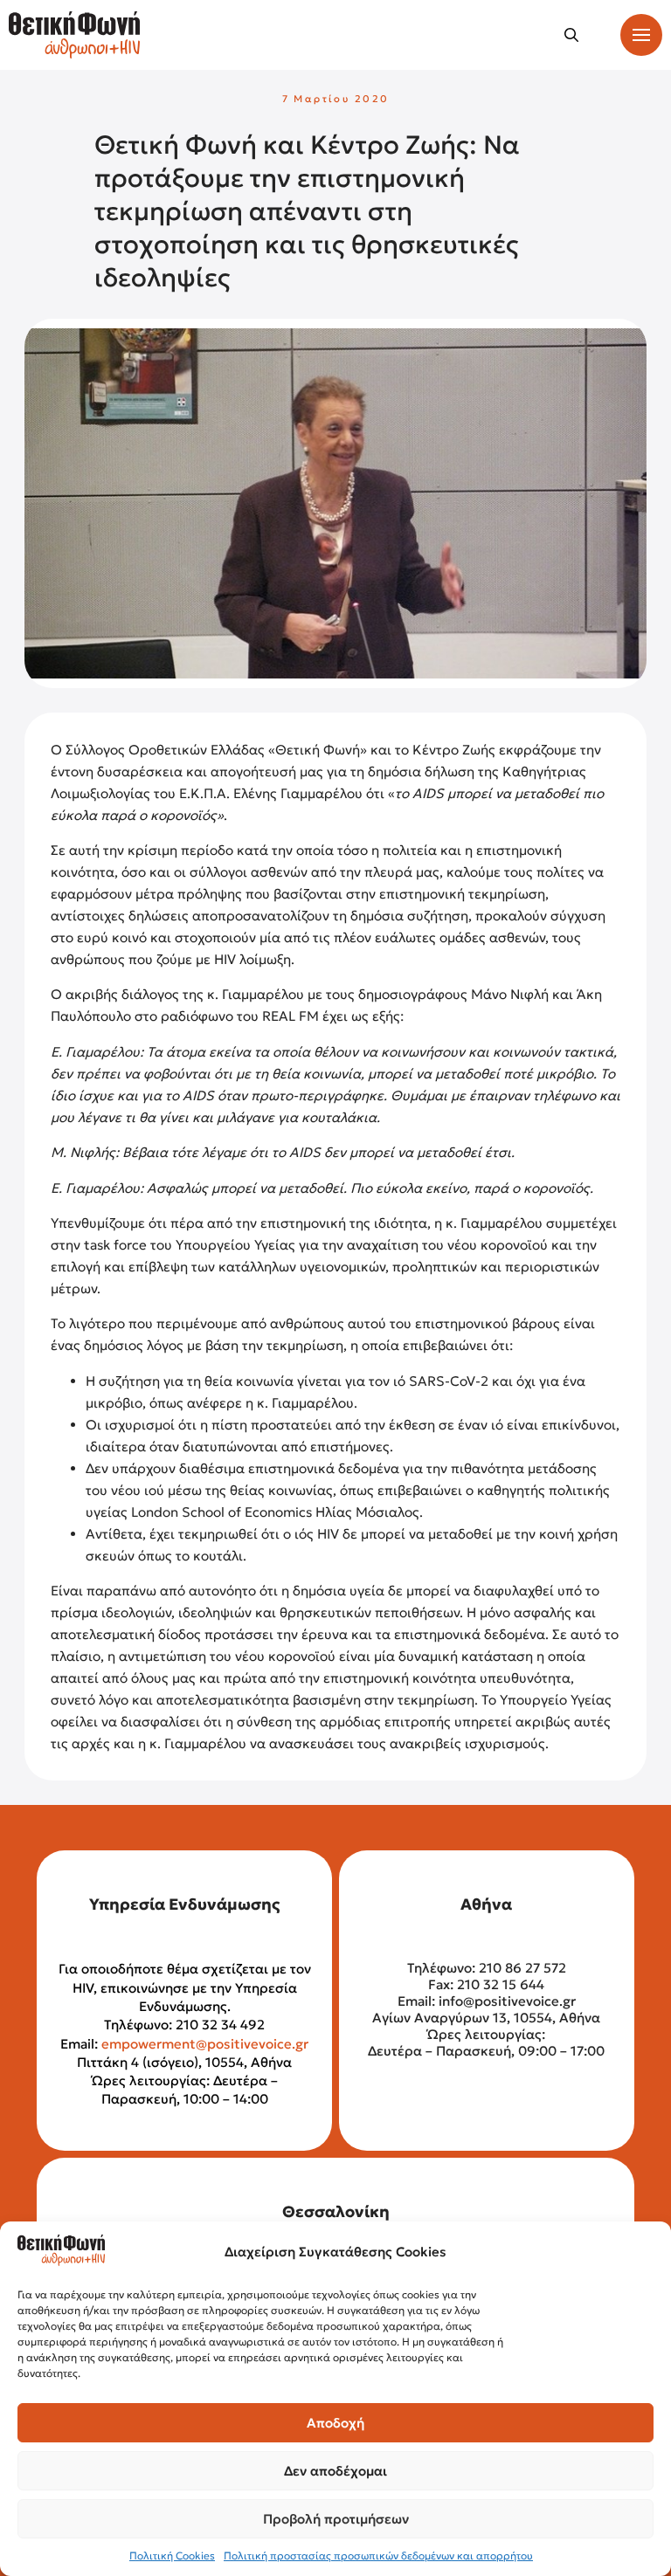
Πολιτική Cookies (172, 2555)
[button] (571, 35)
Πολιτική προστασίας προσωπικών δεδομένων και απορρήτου (378, 2555)
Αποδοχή (335, 2423)
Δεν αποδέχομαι (335, 2471)
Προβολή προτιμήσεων (336, 2519)
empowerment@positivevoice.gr (205, 2044)
